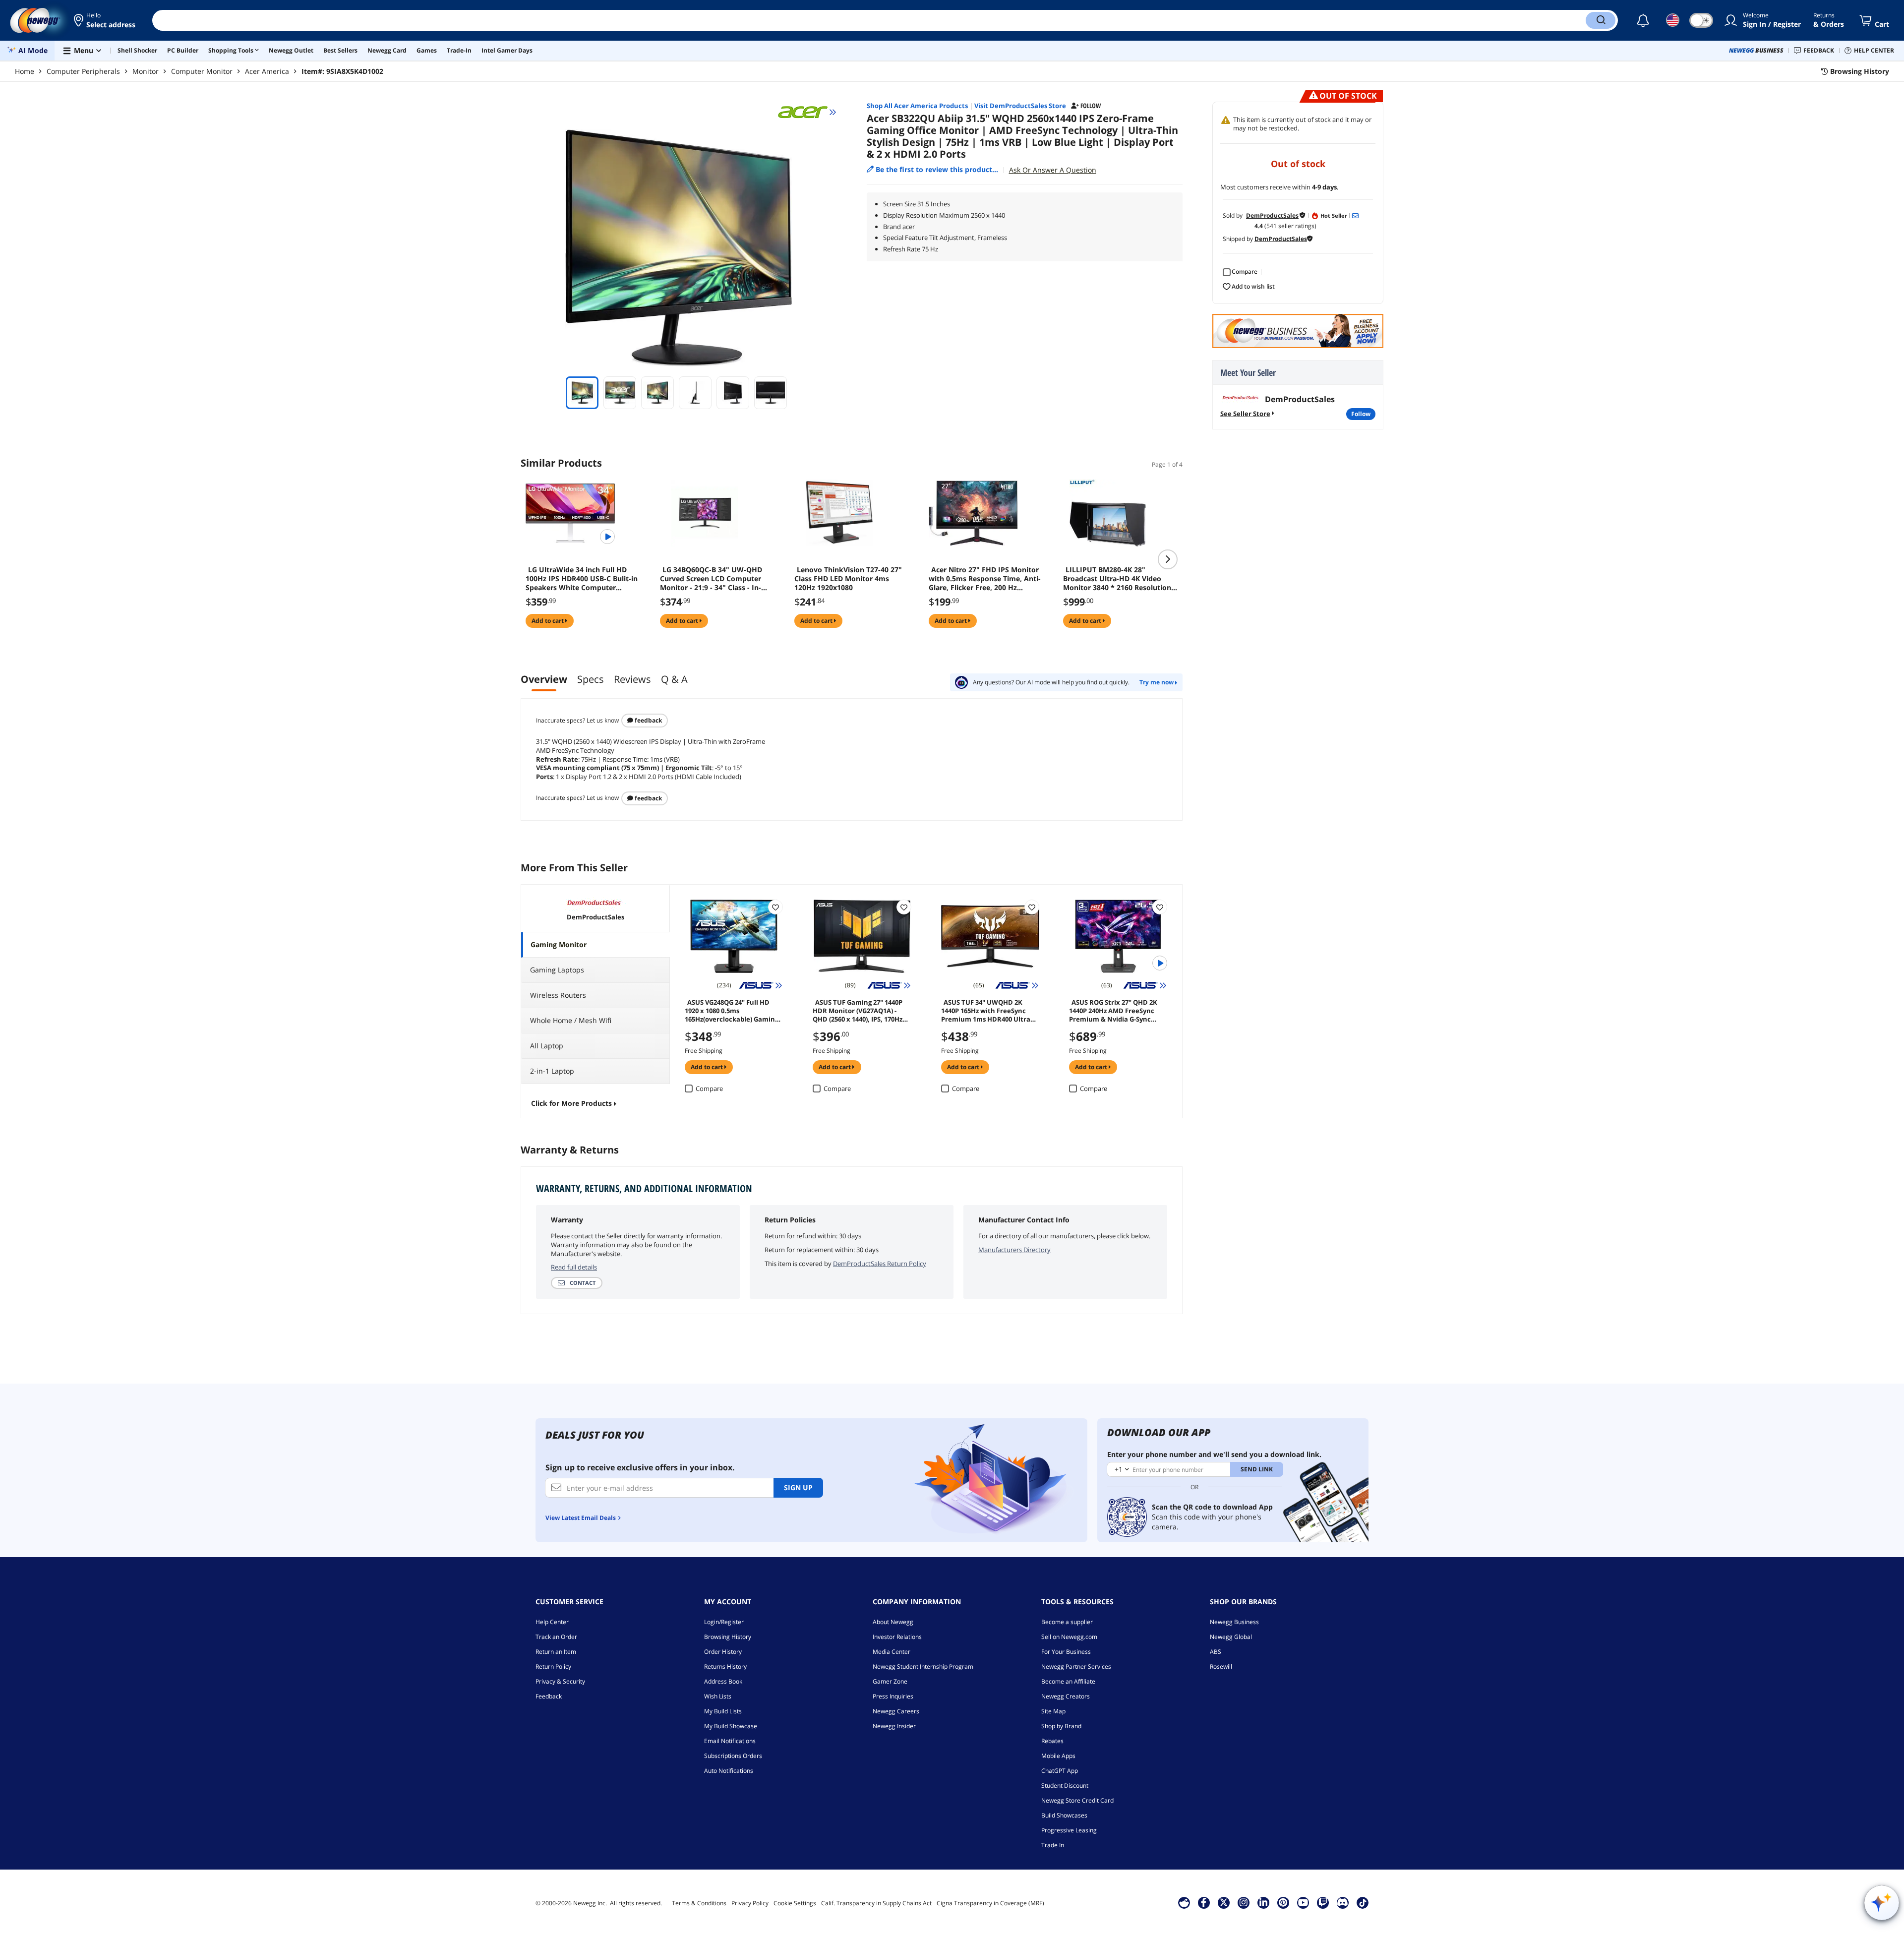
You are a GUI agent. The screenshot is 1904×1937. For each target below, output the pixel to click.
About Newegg (893, 1622)
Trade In (1053, 1845)
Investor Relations (897, 1637)
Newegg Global (1231, 1637)
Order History (723, 1652)
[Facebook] (1204, 1902)
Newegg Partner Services (1076, 1666)
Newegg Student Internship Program (923, 1666)
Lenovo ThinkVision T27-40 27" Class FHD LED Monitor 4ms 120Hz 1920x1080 (848, 579)
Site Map (1053, 1711)
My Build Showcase (731, 1726)
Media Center (892, 1652)
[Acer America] (807, 112)
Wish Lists (718, 1696)
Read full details (574, 1267)
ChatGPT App (1060, 1771)
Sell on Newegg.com (1069, 1637)
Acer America (267, 71)
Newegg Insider (894, 1726)
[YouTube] (1303, 1902)
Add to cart (548, 621)
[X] (1224, 1902)
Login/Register (724, 1622)
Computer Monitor (202, 71)
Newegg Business (1234, 1622)
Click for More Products (571, 1103)
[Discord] (1342, 1902)
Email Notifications (730, 1741)
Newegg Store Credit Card (1077, 1800)
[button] (105, 20)
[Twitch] (1323, 1902)
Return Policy (553, 1666)
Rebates (1052, 1741)
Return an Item (556, 1652)
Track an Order (556, 1637)
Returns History (725, 1666)
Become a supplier (1067, 1622)
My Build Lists (723, 1711)
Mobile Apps (1058, 1756)
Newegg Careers (896, 1711)
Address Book (723, 1681)
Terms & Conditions (699, 1903)
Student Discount (1065, 1786)
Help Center (552, 1622)
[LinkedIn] (1263, 1902)
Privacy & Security (560, 1681)
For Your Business (1066, 1652)
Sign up (798, 1487)
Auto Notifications (729, 1771)
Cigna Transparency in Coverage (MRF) (990, 1903)
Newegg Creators (1066, 1696)
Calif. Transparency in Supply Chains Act (876, 1903)
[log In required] (775, 907)
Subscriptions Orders (733, 1756)
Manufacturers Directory (1014, 1250)
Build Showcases (1064, 1815)
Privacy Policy (750, 1903)
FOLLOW (1361, 414)
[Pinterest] (1283, 1902)
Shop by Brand (1061, 1726)
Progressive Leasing (1069, 1830)
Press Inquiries (893, 1696)
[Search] (1601, 20)
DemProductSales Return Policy (880, 1264)
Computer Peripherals (83, 71)
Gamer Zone (890, 1681)
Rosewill (1221, 1666)
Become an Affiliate (1068, 1681)
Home (25, 71)
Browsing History (728, 1637)
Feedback (648, 720)
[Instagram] (1244, 1902)
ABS (1216, 1652)
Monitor (146, 71)
